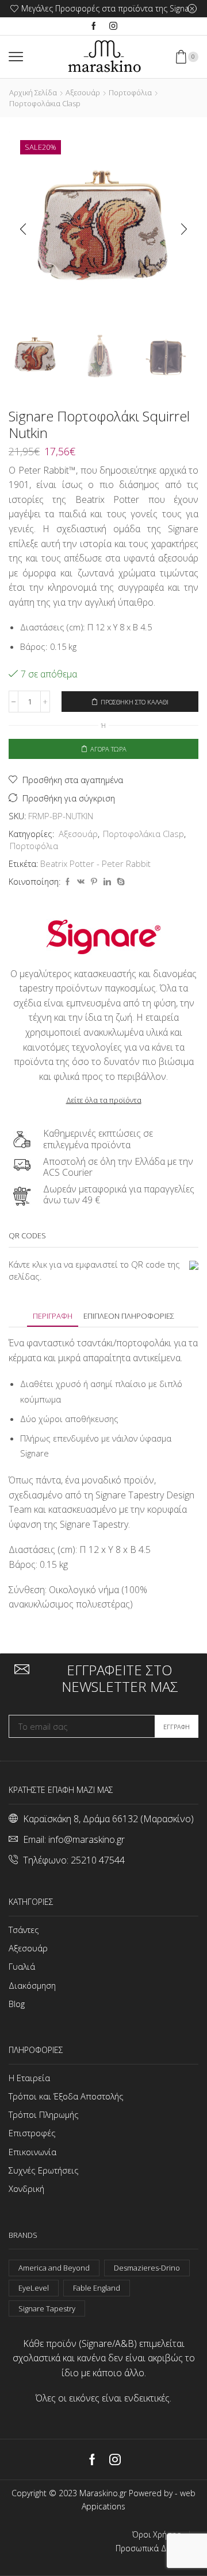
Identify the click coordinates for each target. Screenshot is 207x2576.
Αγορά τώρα (108, 749)
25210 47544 (98, 1860)
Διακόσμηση (32, 1985)
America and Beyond (54, 2268)
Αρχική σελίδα (33, 92)
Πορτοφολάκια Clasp (45, 103)
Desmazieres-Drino (147, 2268)
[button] (23, 229)
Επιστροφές (32, 2133)
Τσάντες (24, 1930)
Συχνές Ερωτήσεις (44, 2170)
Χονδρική (26, 2188)
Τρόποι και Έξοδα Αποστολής (66, 2096)
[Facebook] (94, 26)
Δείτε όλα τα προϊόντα (104, 1100)
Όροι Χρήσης (156, 2535)
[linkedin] (107, 882)
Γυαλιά (22, 1966)
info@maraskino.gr (87, 1839)
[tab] (53, 1316)
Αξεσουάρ (83, 92)
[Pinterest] (94, 882)
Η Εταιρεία (29, 2078)
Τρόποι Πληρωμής (44, 2114)
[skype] (119, 882)
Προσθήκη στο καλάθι (135, 702)
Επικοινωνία (32, 2152)
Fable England (97, 2288)
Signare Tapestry (47, 2308)
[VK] (81, 882)
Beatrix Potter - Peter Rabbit (95, 863)
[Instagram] (113, 26)
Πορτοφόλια (130, 92)
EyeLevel (34, 2288)
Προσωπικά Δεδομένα (157, 2548)
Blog (17, 2004)
